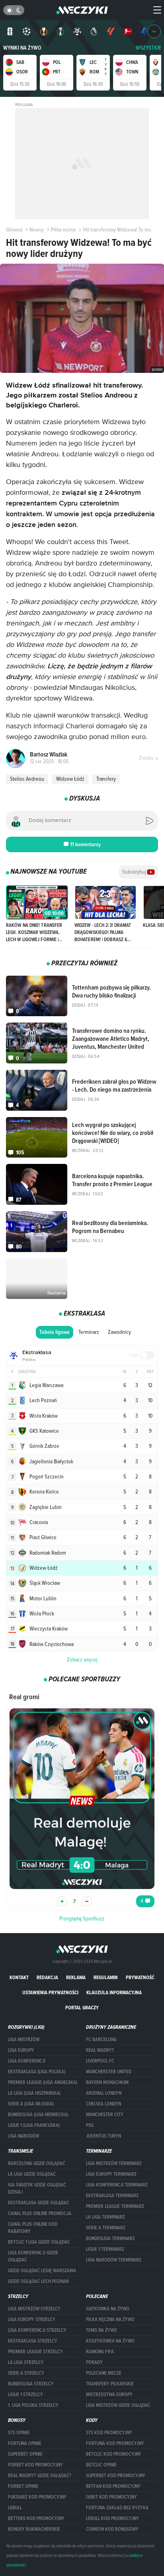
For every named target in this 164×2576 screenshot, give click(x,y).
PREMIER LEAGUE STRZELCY (35, 2352)
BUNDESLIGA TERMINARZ (110, 2238)
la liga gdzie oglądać (32, 2174)
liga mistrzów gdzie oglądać (118, 2405)
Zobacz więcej (82, 1659)
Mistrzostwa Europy (109, 2395)
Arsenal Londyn (104, 2093)
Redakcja (47, 1977)
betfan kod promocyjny (113, 2486)
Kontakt (19, 1977)
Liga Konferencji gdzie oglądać (33, 2256)
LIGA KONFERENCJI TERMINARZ (117, 2185)
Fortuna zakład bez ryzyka (117, 2508)
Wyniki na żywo (22, 48)
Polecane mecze (104, 2373)
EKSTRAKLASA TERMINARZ (112, 2196)
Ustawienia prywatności (50, 1992)
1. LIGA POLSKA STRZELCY (33, 2405)
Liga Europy (21, 2050)
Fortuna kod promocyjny (115, 2443)
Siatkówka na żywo (108, 2309)
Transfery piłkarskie (110, 2384)
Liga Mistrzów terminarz (114, 2163)
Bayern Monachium (107, 2082)
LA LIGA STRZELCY (26, 2362)
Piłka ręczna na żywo (110, 2319)
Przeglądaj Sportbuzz (82, 1918)
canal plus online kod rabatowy (33, 2228)
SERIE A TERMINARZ (106, 2228)
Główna (14, 230)
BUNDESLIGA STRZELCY (31, 2384)
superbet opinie (25, 2454)
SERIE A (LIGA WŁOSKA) (31, 2104)
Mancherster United (109, 2072)
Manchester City (105, 2115)
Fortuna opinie (25, 2443)
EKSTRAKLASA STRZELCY (33, 2341)
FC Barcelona (101, 2040)
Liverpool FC (100, 2061)
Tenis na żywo (102, 2330)
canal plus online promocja (40, 2213)
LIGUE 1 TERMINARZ (105, 2249)
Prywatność (140, 1977)
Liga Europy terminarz (111, 2174)
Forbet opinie (23, 2486)
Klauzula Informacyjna (114, 1992)
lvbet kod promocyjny (111, 2497)
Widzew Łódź (70, 779)
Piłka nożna (63, 230)
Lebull (15, 2508)
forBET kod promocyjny (35, 2465)
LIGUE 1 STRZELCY (25, 2395)
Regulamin (106, 1977)
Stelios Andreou (27, 779)
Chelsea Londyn (103, 2104)
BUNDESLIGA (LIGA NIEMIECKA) (38, 2115)
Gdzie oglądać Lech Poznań (38, 2281)
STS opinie (19, 2433)
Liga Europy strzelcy (32, 2319)
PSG (90, 2125)
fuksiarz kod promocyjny (37, 2497)
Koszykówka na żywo (110, 2341)
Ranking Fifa (100, 2352)
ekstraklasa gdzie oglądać (39, 2203)
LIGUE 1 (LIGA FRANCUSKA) (34, 2125)
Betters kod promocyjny (36, 2518)
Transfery (106, 779)
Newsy (37, 230)
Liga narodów (23, 2136)
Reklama (76, 1977)
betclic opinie (101, 2465)
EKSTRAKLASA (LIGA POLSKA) (37, 2072)
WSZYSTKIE (148, 48)
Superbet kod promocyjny (116, 2476)
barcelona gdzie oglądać (37, 2163)
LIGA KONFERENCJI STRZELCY (37, 2330)
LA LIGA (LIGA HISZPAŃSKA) (34, 2093)
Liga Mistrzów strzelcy (34, 2309)
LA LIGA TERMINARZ (105, 2217)
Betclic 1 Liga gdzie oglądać (39, 2242)
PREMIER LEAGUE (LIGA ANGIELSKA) (43, 2082)
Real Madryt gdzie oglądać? (40, 2476)
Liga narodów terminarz (114, 2260)
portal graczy (82, 2008)
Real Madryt (100, 2050)
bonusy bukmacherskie (34, 2529)
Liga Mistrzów (24, 2040)
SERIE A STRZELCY (26, 2373)
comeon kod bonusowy (112, 2529)
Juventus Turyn (103, 2136)
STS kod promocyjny (109, 2433)
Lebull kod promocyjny (112, 2518)
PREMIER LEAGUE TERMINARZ (115, 2206)
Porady (94, 2362)
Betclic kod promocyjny (114, 2454)
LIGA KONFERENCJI (27, 2061)
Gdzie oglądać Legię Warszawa (42, 2271)
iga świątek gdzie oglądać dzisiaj (37, 2188)
